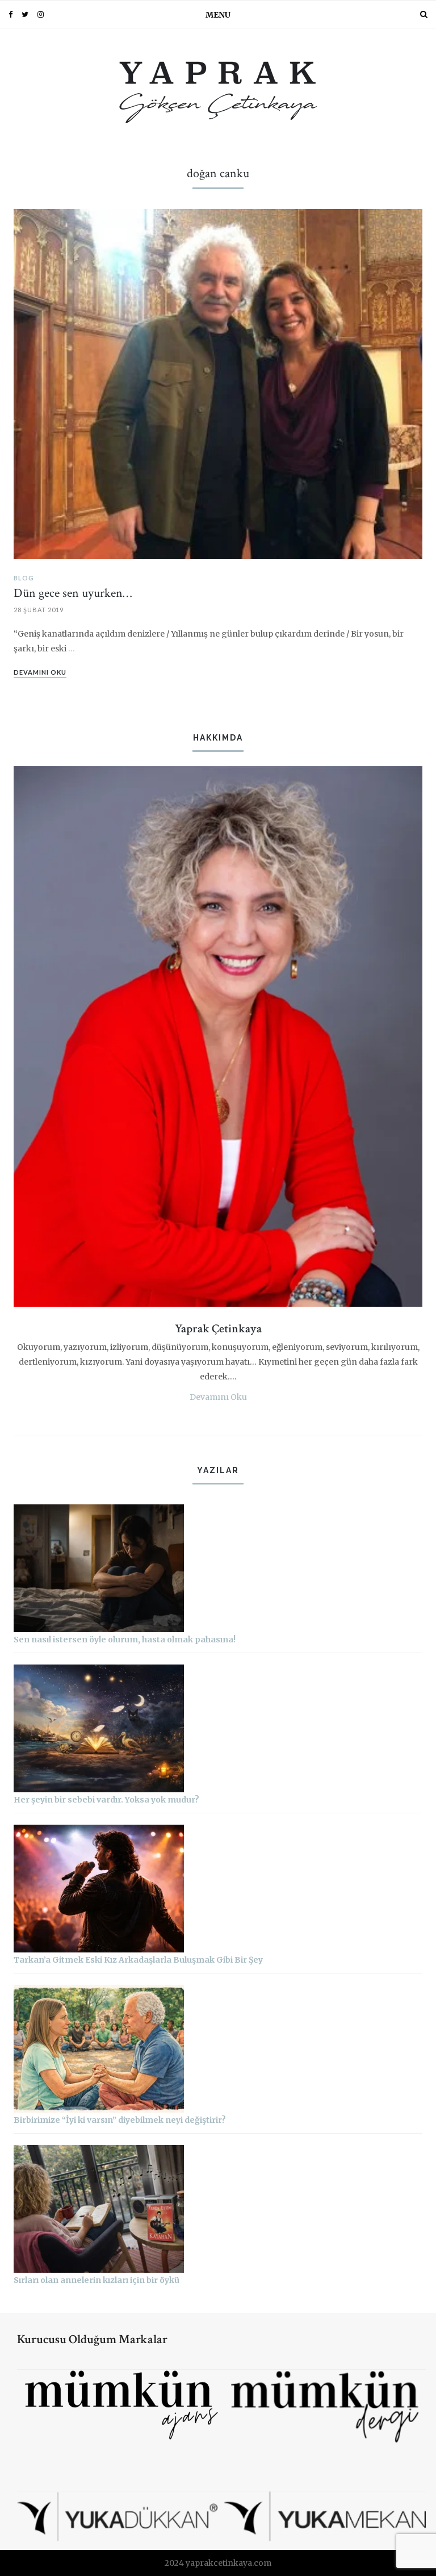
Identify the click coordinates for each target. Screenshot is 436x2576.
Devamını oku (40, 672)
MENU (218, 15)
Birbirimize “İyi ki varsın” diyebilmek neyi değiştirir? (120, 2120)
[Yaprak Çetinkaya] (218, 90)
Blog (24, 578)
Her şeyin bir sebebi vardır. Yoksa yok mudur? (106, 1800)
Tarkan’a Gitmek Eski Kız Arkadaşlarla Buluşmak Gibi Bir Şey (138, 1960)
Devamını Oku (218, 1397)
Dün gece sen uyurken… (73, 593)
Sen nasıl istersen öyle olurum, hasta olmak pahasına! (125, 1640)
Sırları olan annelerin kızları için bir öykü (97, 2280)
